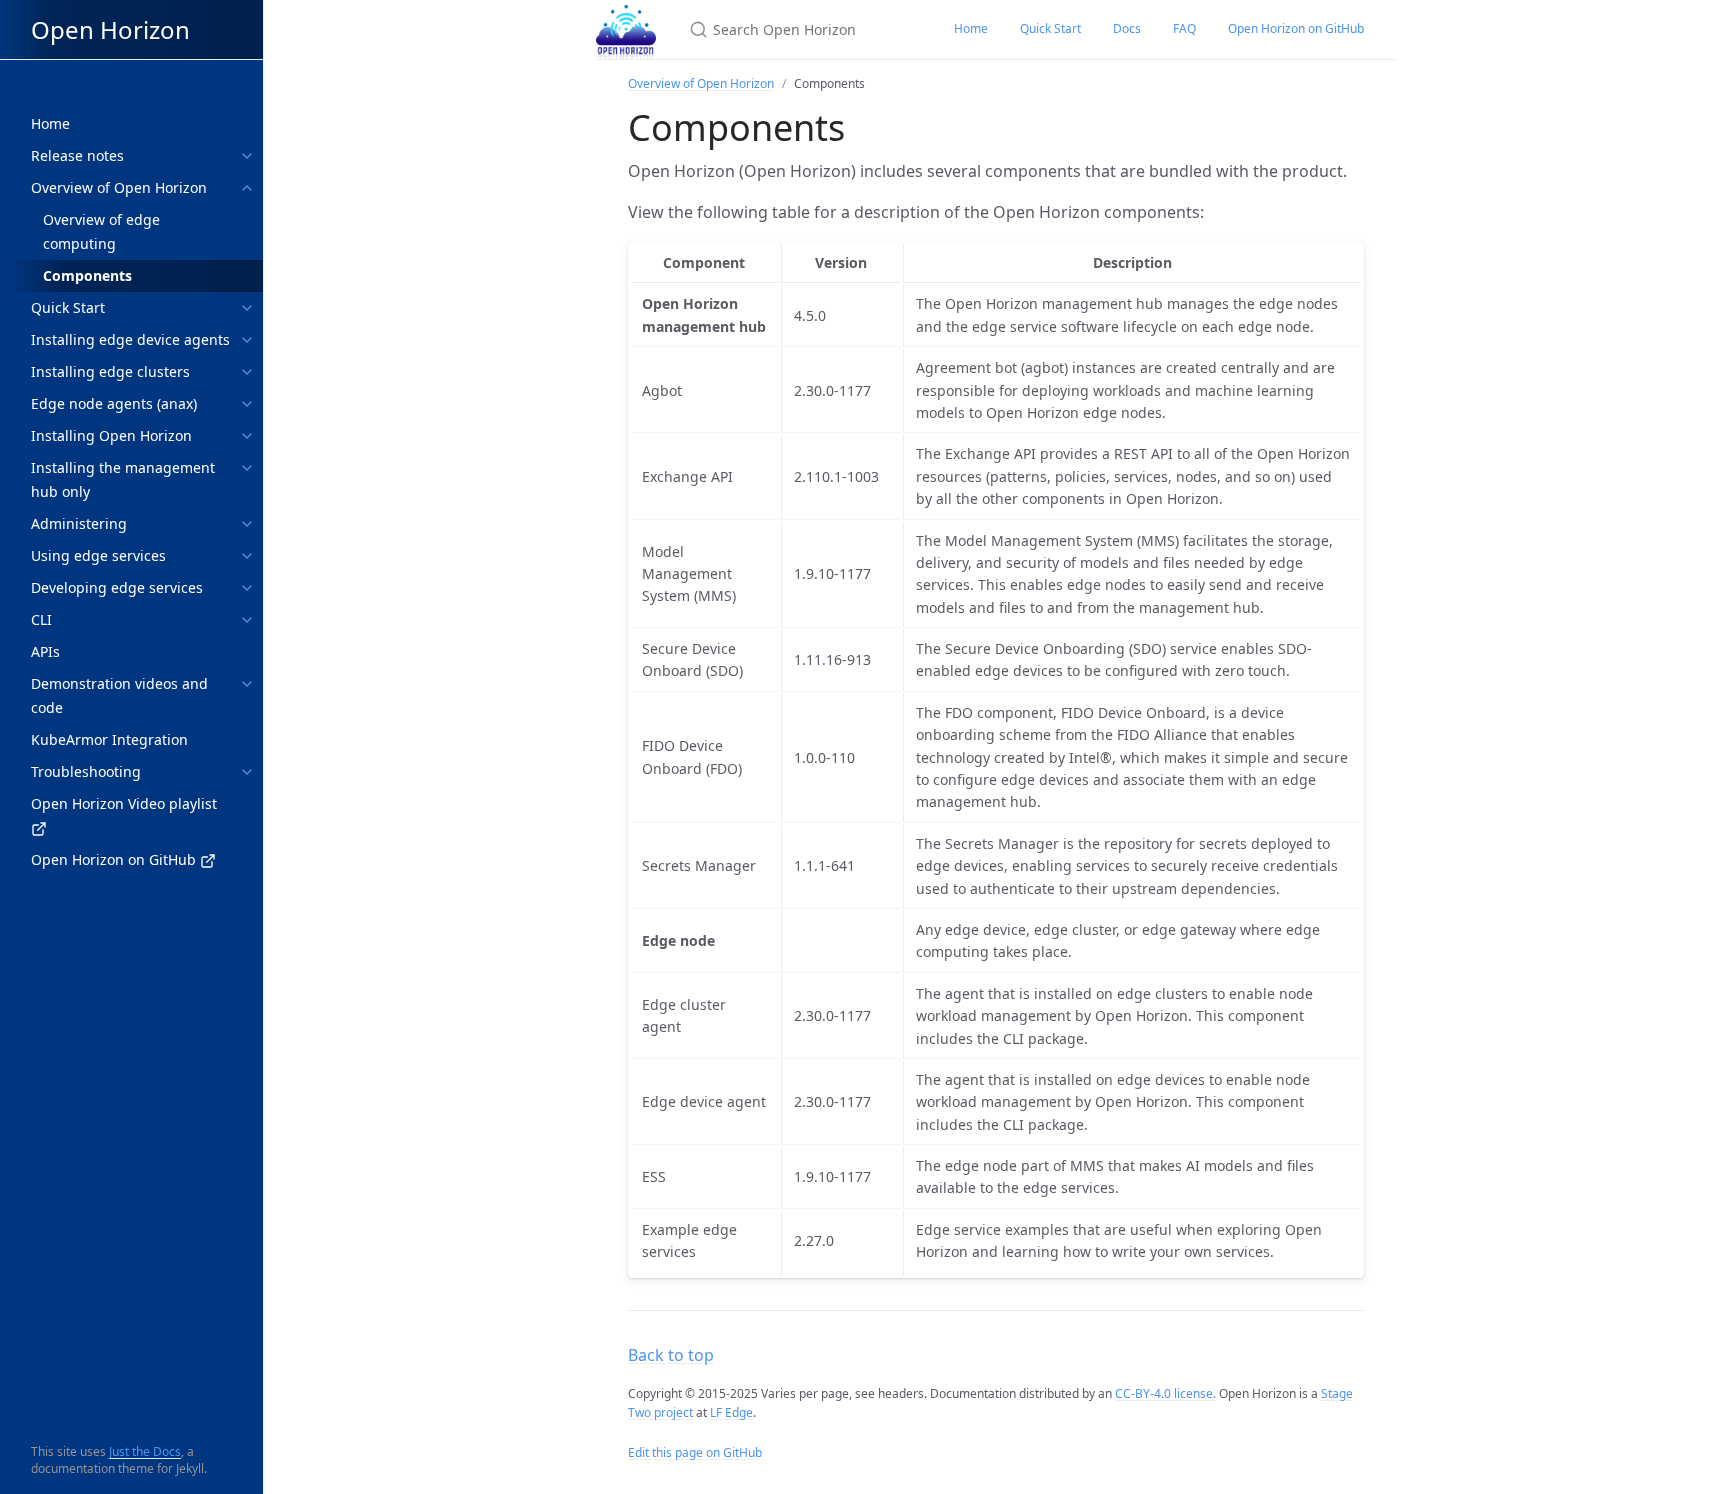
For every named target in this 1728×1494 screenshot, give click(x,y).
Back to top (671, 1355)
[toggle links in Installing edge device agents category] (247, 340)
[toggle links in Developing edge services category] (247, 588)
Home (971, 28)
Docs (1127, 28)
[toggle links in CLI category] (247, 620)
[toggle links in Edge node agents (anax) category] (247, 404)
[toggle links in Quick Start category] (247, 308)
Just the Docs (145, 1451)
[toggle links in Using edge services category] (247, 556)
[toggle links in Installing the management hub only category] (247, 468)
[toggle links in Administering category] (247, 524)
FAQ (1184, 28)
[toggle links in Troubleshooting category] (247, 772)
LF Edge (731, 1412)
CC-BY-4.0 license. (1165, 1393)
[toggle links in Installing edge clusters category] (247, 372)
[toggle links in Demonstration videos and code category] (247, 684)
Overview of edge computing (101, 231)
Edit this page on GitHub (695, 1452)
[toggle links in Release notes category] (247, 156)
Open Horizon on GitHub (1296, 28)
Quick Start (1050, 28)
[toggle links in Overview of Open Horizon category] (247, 188)
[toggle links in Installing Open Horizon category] (247, 436)
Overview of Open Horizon (701, 83)
